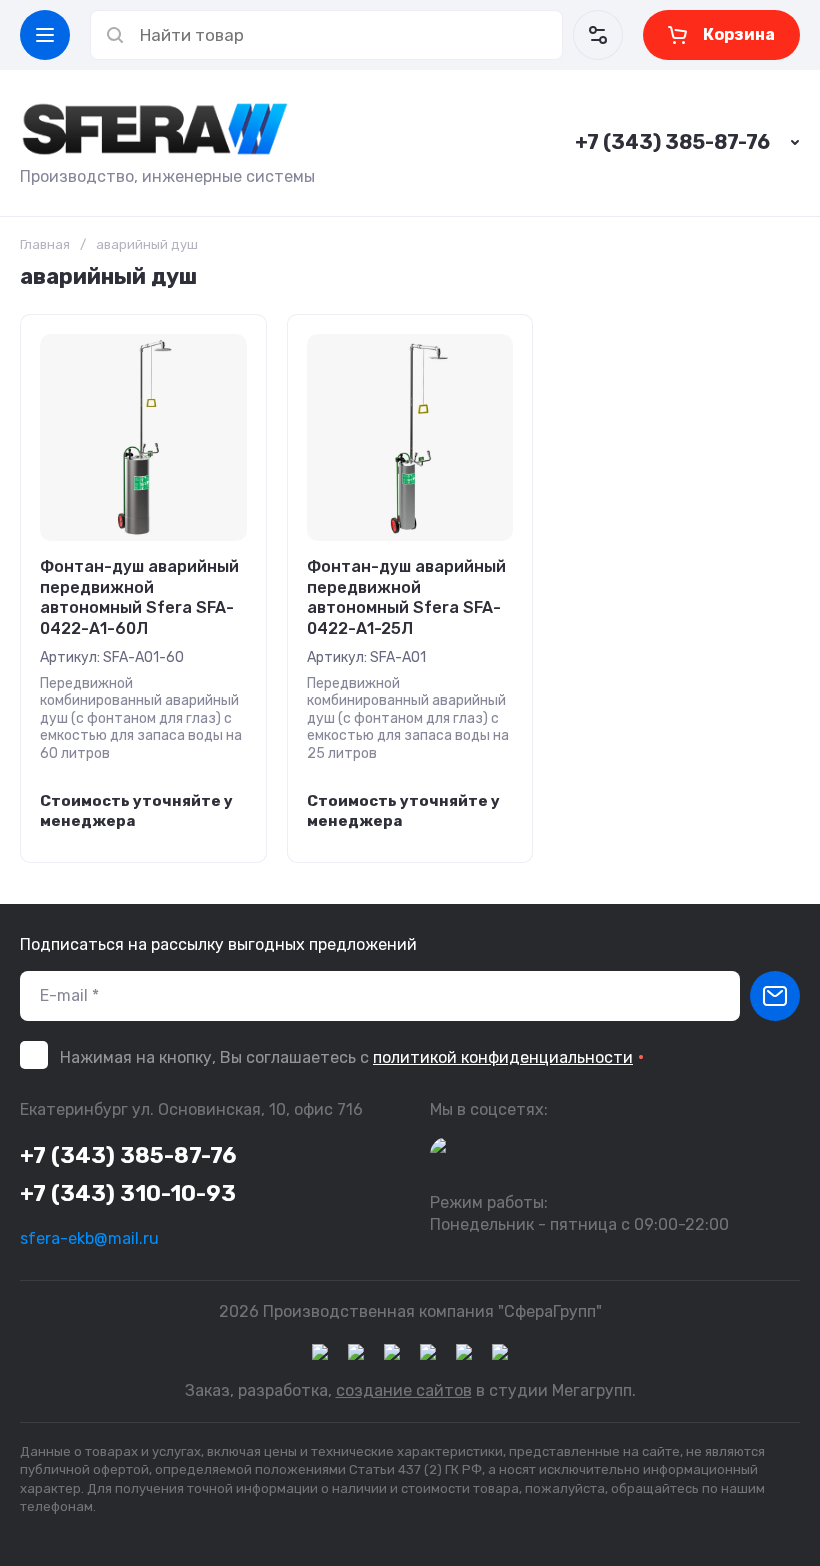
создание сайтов (404, 1390)
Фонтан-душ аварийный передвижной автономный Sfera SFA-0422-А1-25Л (406, 597)
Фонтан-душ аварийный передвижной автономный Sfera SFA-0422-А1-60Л (139, 597)
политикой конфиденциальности (503, 1057)
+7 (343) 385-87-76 (672, 142)
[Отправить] (775, 996)
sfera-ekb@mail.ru (89, 1238)
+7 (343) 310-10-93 (128, 1193)
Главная (45, 244)
